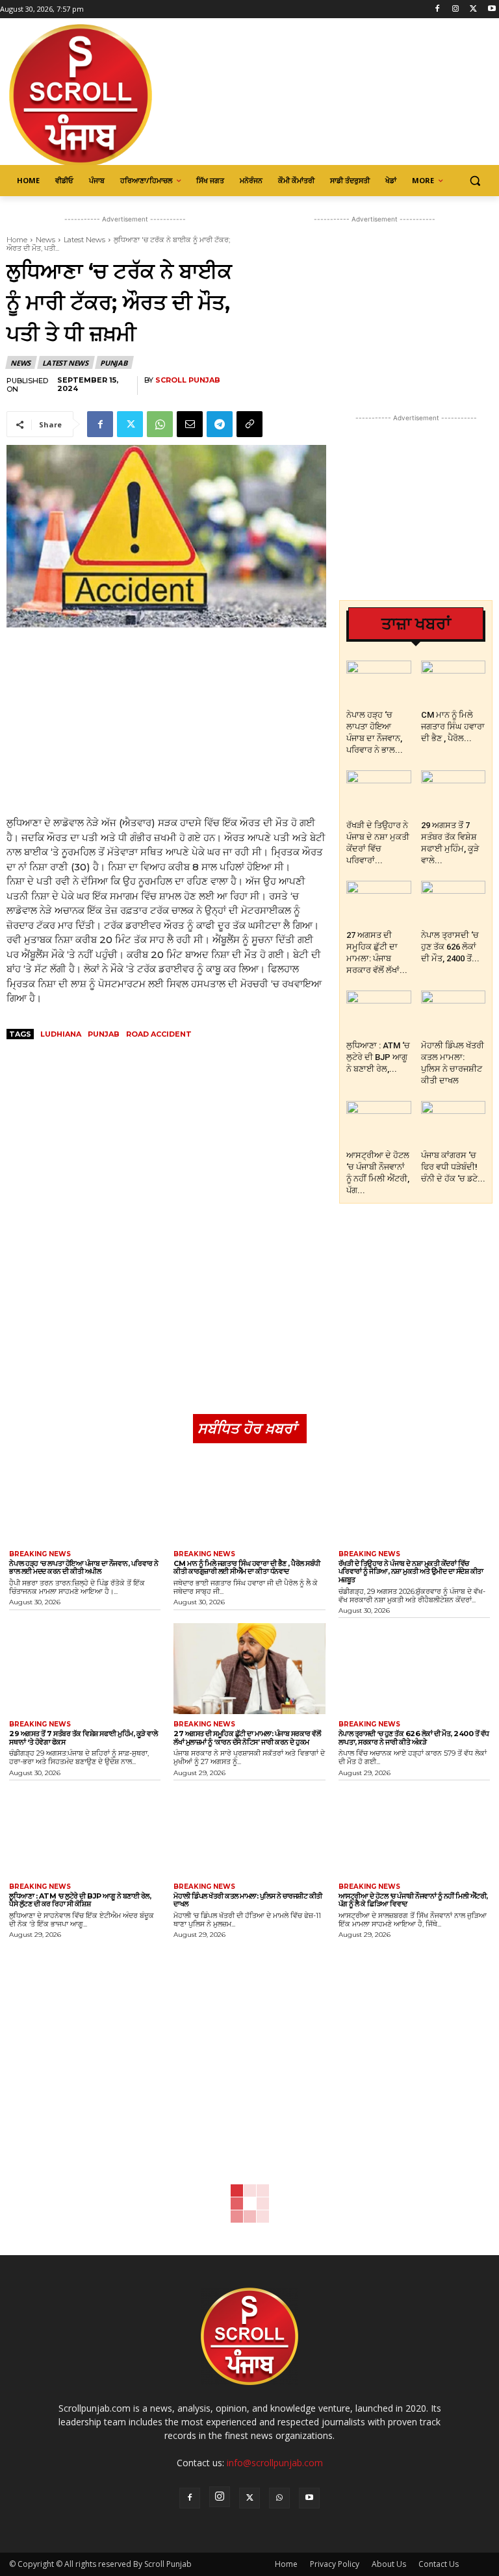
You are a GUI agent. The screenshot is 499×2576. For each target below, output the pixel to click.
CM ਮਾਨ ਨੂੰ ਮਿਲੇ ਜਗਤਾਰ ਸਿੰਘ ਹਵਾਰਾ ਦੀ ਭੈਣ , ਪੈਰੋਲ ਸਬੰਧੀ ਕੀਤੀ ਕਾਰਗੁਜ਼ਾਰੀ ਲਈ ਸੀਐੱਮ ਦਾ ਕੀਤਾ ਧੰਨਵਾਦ (247, 1568)
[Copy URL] (249, 424)
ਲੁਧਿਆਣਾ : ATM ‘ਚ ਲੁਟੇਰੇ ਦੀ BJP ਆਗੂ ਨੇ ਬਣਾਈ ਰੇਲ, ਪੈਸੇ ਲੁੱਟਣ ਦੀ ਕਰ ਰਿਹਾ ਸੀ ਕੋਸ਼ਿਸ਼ (80, 1900)
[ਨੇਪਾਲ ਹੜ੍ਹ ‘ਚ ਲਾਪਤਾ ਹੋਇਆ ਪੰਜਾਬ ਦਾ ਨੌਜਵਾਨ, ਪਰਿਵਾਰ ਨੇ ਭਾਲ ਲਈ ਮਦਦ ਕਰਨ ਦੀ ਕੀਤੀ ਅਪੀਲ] (379, 683)
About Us (389, 2564)
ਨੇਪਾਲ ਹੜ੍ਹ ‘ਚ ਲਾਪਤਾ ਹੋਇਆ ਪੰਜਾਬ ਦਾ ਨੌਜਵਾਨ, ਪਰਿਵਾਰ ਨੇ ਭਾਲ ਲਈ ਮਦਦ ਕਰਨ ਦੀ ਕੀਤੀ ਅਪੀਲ (84, 1568)
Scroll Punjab (188, 380)
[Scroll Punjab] (97, 95)
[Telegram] (220, 424)
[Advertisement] (166, 722)
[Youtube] (492, 9)
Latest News (84, 240)
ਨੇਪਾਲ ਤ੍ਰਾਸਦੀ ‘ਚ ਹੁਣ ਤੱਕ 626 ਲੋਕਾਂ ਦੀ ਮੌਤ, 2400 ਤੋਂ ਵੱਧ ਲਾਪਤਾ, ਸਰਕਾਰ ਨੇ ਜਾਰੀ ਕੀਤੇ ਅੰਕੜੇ (414, 1738)
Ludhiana (61, 1034)
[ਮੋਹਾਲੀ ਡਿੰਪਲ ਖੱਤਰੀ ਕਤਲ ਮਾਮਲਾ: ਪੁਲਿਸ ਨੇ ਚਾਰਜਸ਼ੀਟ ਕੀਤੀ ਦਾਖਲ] (454, 1013)
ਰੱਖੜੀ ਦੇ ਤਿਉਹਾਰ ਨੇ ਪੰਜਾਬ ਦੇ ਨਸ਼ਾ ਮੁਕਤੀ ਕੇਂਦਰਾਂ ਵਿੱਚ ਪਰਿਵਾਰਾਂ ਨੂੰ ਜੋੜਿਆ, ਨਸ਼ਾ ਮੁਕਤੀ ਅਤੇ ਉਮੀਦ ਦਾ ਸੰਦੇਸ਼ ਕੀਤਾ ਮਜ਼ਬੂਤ (411, 1572)
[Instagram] (456, 9)
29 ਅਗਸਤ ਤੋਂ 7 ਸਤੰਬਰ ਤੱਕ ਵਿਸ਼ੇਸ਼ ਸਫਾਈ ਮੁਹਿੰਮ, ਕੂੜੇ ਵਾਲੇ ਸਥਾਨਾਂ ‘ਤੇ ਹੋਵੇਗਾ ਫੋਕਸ (83, 1738)
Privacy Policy (335, 2564)
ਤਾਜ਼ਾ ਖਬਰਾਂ (416, 624)
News (45, 240)
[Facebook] (438, 9)
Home (17, 240)
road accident (159, 1034)
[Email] (190, 424)
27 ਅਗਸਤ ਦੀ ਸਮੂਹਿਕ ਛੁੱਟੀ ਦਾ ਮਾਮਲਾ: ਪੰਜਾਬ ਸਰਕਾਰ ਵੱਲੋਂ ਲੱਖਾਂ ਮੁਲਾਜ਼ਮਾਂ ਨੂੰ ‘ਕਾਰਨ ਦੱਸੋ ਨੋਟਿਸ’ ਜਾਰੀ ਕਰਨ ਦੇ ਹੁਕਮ (247, 1738)
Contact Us (439, 2564)
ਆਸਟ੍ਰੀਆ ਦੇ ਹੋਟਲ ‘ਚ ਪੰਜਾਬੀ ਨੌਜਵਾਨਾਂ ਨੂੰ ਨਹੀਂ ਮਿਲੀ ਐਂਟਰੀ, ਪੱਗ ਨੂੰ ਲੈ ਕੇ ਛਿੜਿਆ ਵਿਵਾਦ (413, 1900)
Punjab (114, 363)
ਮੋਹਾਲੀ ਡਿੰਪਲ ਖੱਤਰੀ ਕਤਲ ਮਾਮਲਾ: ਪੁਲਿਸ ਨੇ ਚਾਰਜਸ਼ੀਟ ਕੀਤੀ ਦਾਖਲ (248, 1900)
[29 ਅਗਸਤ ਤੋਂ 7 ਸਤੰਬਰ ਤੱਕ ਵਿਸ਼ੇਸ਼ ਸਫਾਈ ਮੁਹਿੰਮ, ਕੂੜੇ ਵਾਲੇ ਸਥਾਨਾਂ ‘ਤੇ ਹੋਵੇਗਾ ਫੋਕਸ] (454, 792)
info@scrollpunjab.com (275, 2463)
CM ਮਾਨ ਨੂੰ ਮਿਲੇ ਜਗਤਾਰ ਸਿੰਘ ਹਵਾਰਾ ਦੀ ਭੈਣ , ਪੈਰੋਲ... (453, 726)
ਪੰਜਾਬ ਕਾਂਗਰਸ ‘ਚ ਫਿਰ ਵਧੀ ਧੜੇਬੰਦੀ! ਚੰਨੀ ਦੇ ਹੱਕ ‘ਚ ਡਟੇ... (453, 1167)
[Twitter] (473, 9)
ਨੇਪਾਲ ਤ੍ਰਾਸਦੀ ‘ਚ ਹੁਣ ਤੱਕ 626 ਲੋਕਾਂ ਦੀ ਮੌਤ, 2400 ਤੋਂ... (450, 947)
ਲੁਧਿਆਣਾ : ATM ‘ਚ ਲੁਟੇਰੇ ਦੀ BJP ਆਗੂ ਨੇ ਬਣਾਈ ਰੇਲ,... (378, 1057)
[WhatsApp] (160, 424)
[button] (475, 181)
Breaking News (40, 1554)
